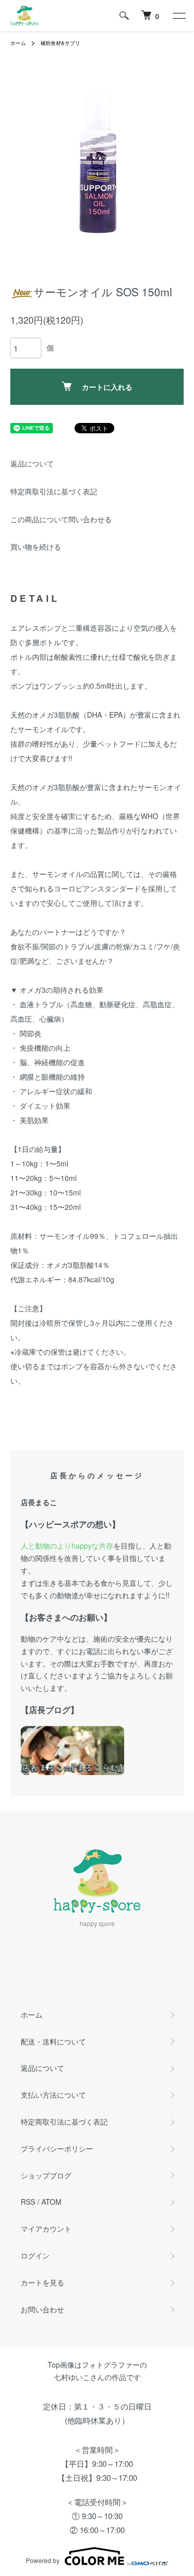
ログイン (35, 2255)
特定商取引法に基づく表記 (54, 491)
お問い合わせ (42, 2309)
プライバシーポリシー (57, 2148)
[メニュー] (178, 16)
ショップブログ (46, 2175)
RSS (28, 2202)
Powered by (43, 2560)
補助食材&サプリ (60, 43)
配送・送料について (53, 2041)
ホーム (18, 43)
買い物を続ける (36, 547)
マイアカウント (46, 2229)
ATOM (51, 2202)
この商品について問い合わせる (61, 519)
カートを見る (42, 2282)
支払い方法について (53, 2095)
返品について (32, 463)
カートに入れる (107, 387)
